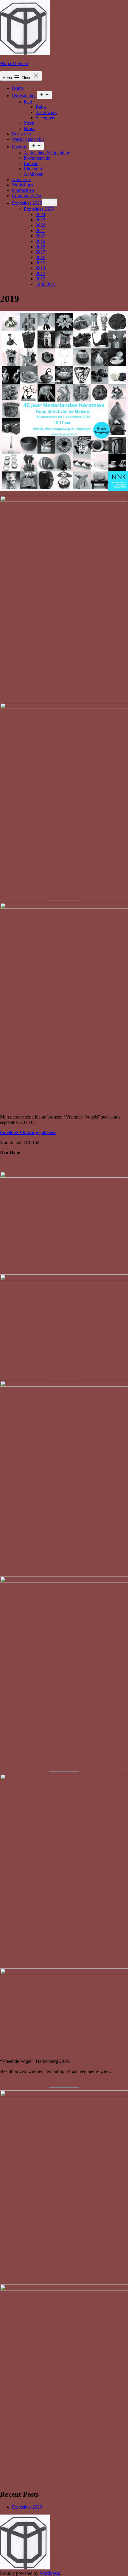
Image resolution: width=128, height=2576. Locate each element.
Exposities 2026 (27, 203)
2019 (40, 241)
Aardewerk (46, 112)
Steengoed (46, 118)
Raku (41, 107)
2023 (40, 220)
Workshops (22, 185)
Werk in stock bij (28, 139)
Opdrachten (23, 190)
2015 (40, 263)
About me (21, 179)
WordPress (50, 2573)
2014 (40, 268)
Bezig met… (24, 134)
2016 (40, 257)
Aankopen (34, 174)
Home (18, 88)
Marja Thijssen (14, 63)
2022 (40, 225)
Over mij (20, 147)
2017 (40, 252)
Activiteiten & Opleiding (47, 153)
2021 (40, 230)
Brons (29, 128)
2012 (40, 279)
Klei (28, 102)
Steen (29, 123)
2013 (40, 273)
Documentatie (37, 158)
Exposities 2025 (39, 209)
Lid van (31, 163)
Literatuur (33, 169)
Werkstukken (24, 96)
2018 (40, 247)
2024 (40, 214)
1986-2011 (46, 284)
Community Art (27, 196)
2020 (40, 236)
